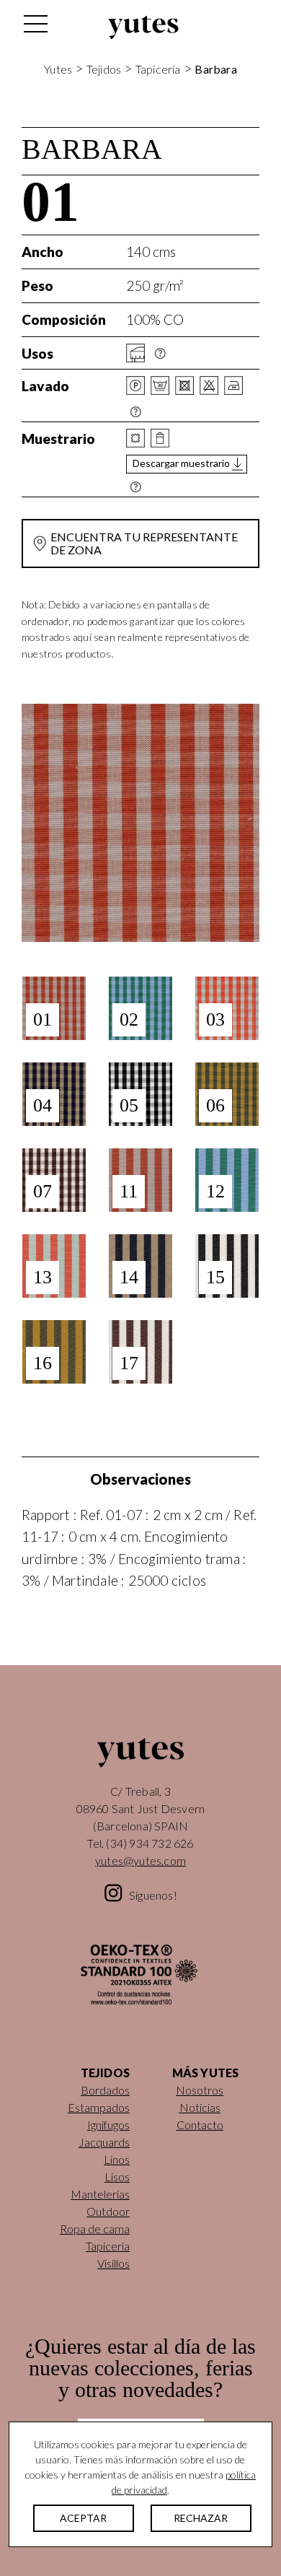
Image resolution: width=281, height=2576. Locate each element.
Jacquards (104, 2142)
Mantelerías (100, 2194)
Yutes (143, 27)
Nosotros (200, 2090)
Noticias (200, 2107)
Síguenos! (153, 1895)
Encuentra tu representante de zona (144, 543)
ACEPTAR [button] (83, 2518)
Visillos (113, 2263)
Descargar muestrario (181, 463)
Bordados (105, 2090)
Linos (117, 2159)
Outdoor (108, 2211)
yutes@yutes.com (140, 1860)
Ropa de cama (95, 2228)
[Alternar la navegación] (35, 27)
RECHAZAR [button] (201, 2518)
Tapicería (158, 69)
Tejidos (104, 69)
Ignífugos (108, 2125)
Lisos (117, 2176)
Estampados (99, 2107)
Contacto (200, 2125)
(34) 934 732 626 (150, 1843)
